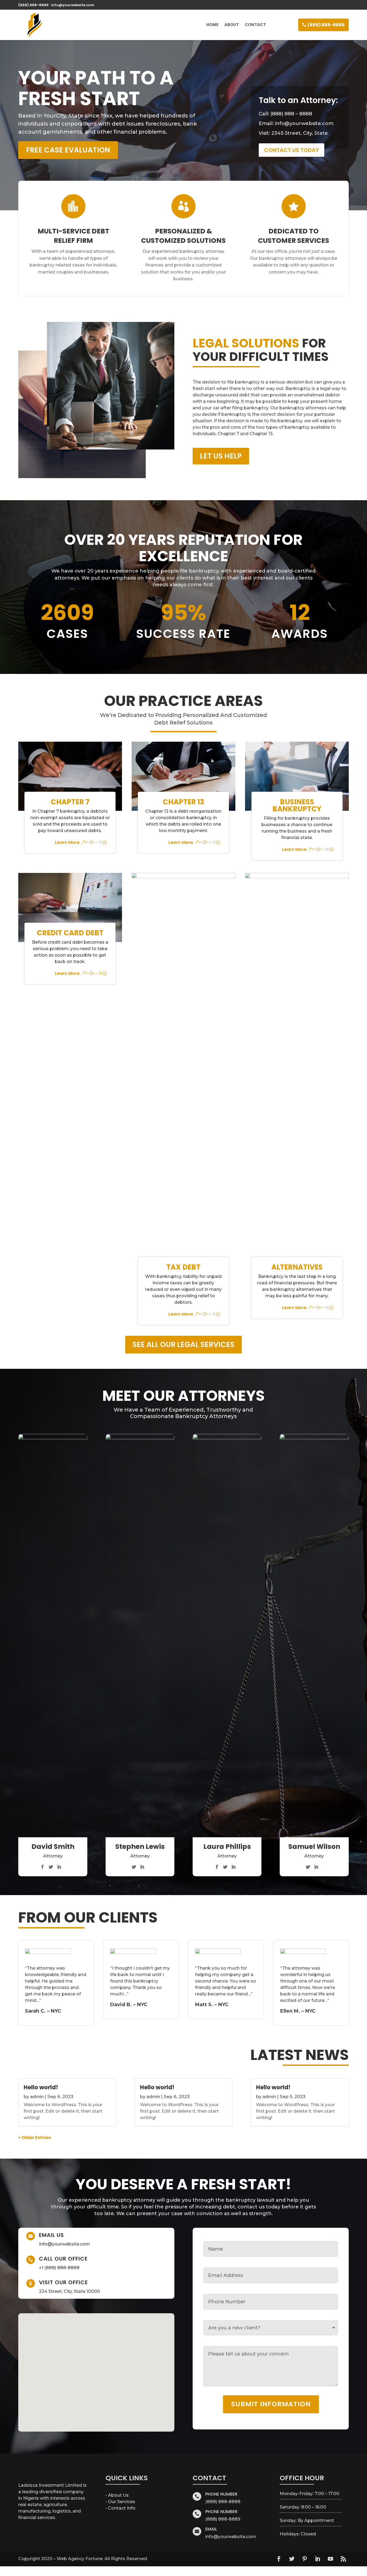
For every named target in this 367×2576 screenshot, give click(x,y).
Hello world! (41, 2087)
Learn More (67, 842)
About (232, 25)
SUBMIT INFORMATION (271, 2404)
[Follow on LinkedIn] (318, 2559)
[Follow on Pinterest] (305, 2559)
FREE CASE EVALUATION (68, 150)
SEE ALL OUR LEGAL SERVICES (183, 1344)
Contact (255, 25)
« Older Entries (35, 2138)
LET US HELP (221, 456)
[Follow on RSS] (343, 2559)
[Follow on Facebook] (279, 2559)
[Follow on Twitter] (292, 2559)
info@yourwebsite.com (304, 123)
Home (212, 25)
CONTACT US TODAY (292, 150)
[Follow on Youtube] (330, 2559)
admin (37, 2097)
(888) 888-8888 (326, 25)
